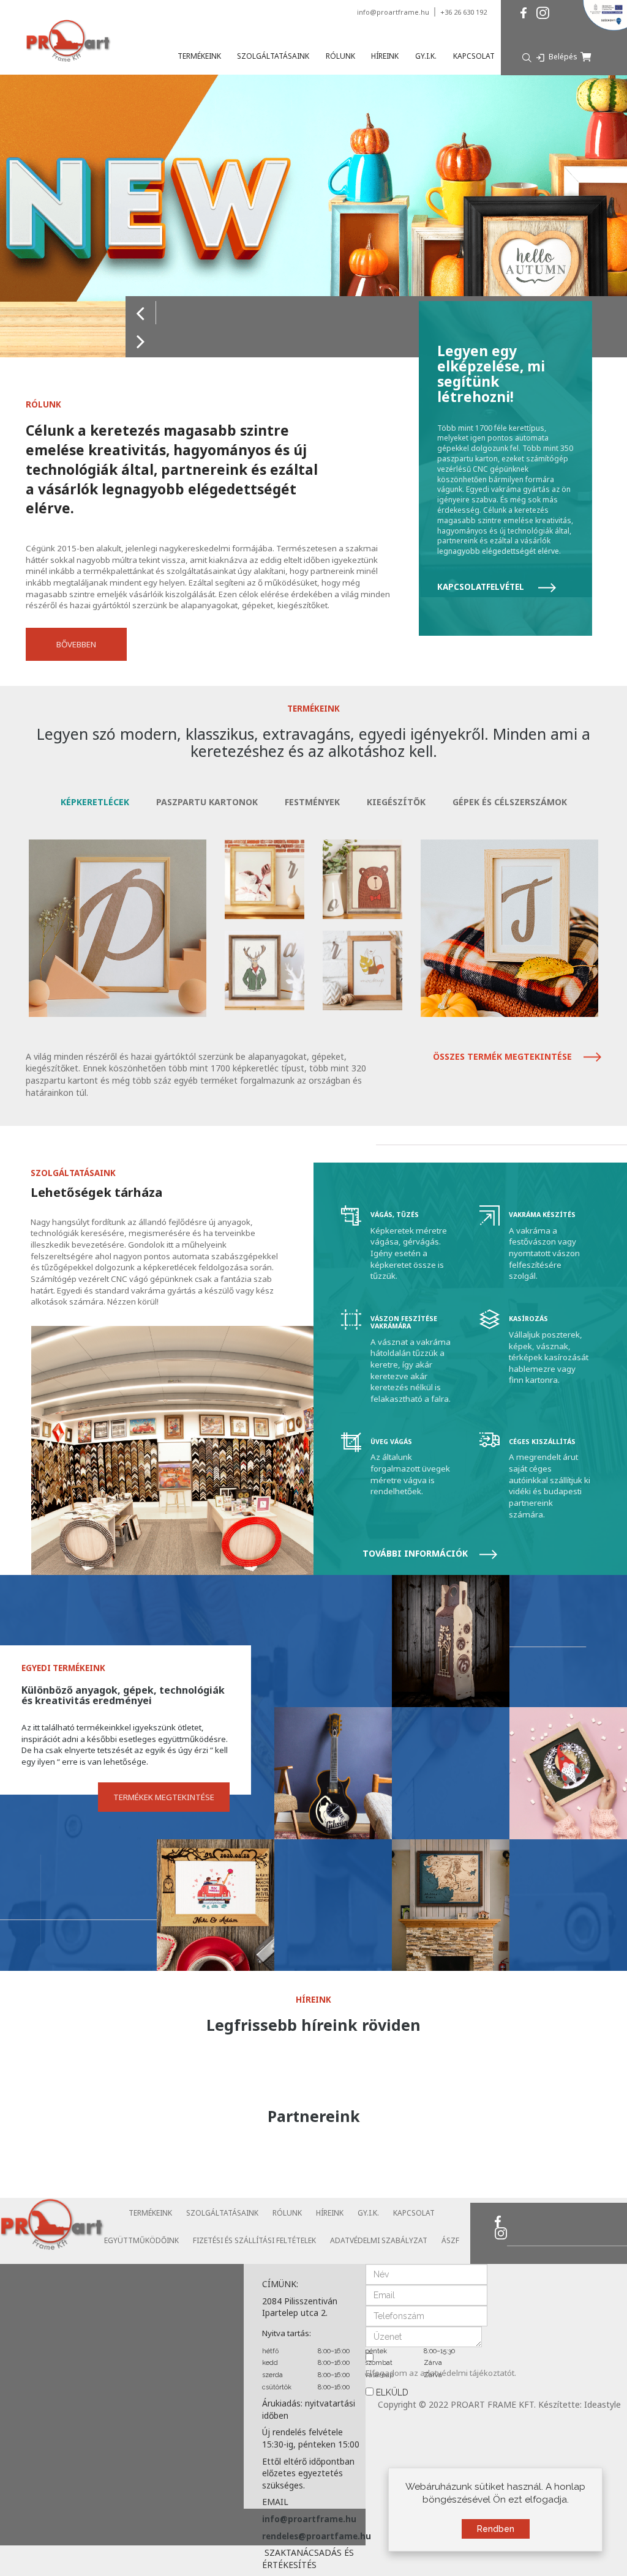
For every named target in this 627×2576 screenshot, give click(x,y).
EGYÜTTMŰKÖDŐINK (141, 2240)
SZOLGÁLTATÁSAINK (222, 2213)
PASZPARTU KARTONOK (207, 802)
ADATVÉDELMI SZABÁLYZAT (379, 2240)
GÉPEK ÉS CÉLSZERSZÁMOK (510, 802)
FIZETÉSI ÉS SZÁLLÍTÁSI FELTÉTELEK (254, 2240)
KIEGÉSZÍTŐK (396, 802)
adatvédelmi (445, 2373)
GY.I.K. (368, 2213)
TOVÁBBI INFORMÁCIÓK (416, 1553)
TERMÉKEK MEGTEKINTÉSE (164, 1798)
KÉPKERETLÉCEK (95, 802)
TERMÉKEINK (150, 2213)
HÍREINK (330, 2213)
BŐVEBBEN (76, 644)
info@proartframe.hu (393, 12)
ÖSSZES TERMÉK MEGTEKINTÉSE (504, 1056)
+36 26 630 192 (464, 12)
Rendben (496, 2529)
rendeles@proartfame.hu (317, 2536)
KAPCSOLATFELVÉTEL (482, 587)
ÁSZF (450, 2240)
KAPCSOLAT (414, 2213)
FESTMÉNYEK (312, 802)
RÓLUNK (287, 2213)
